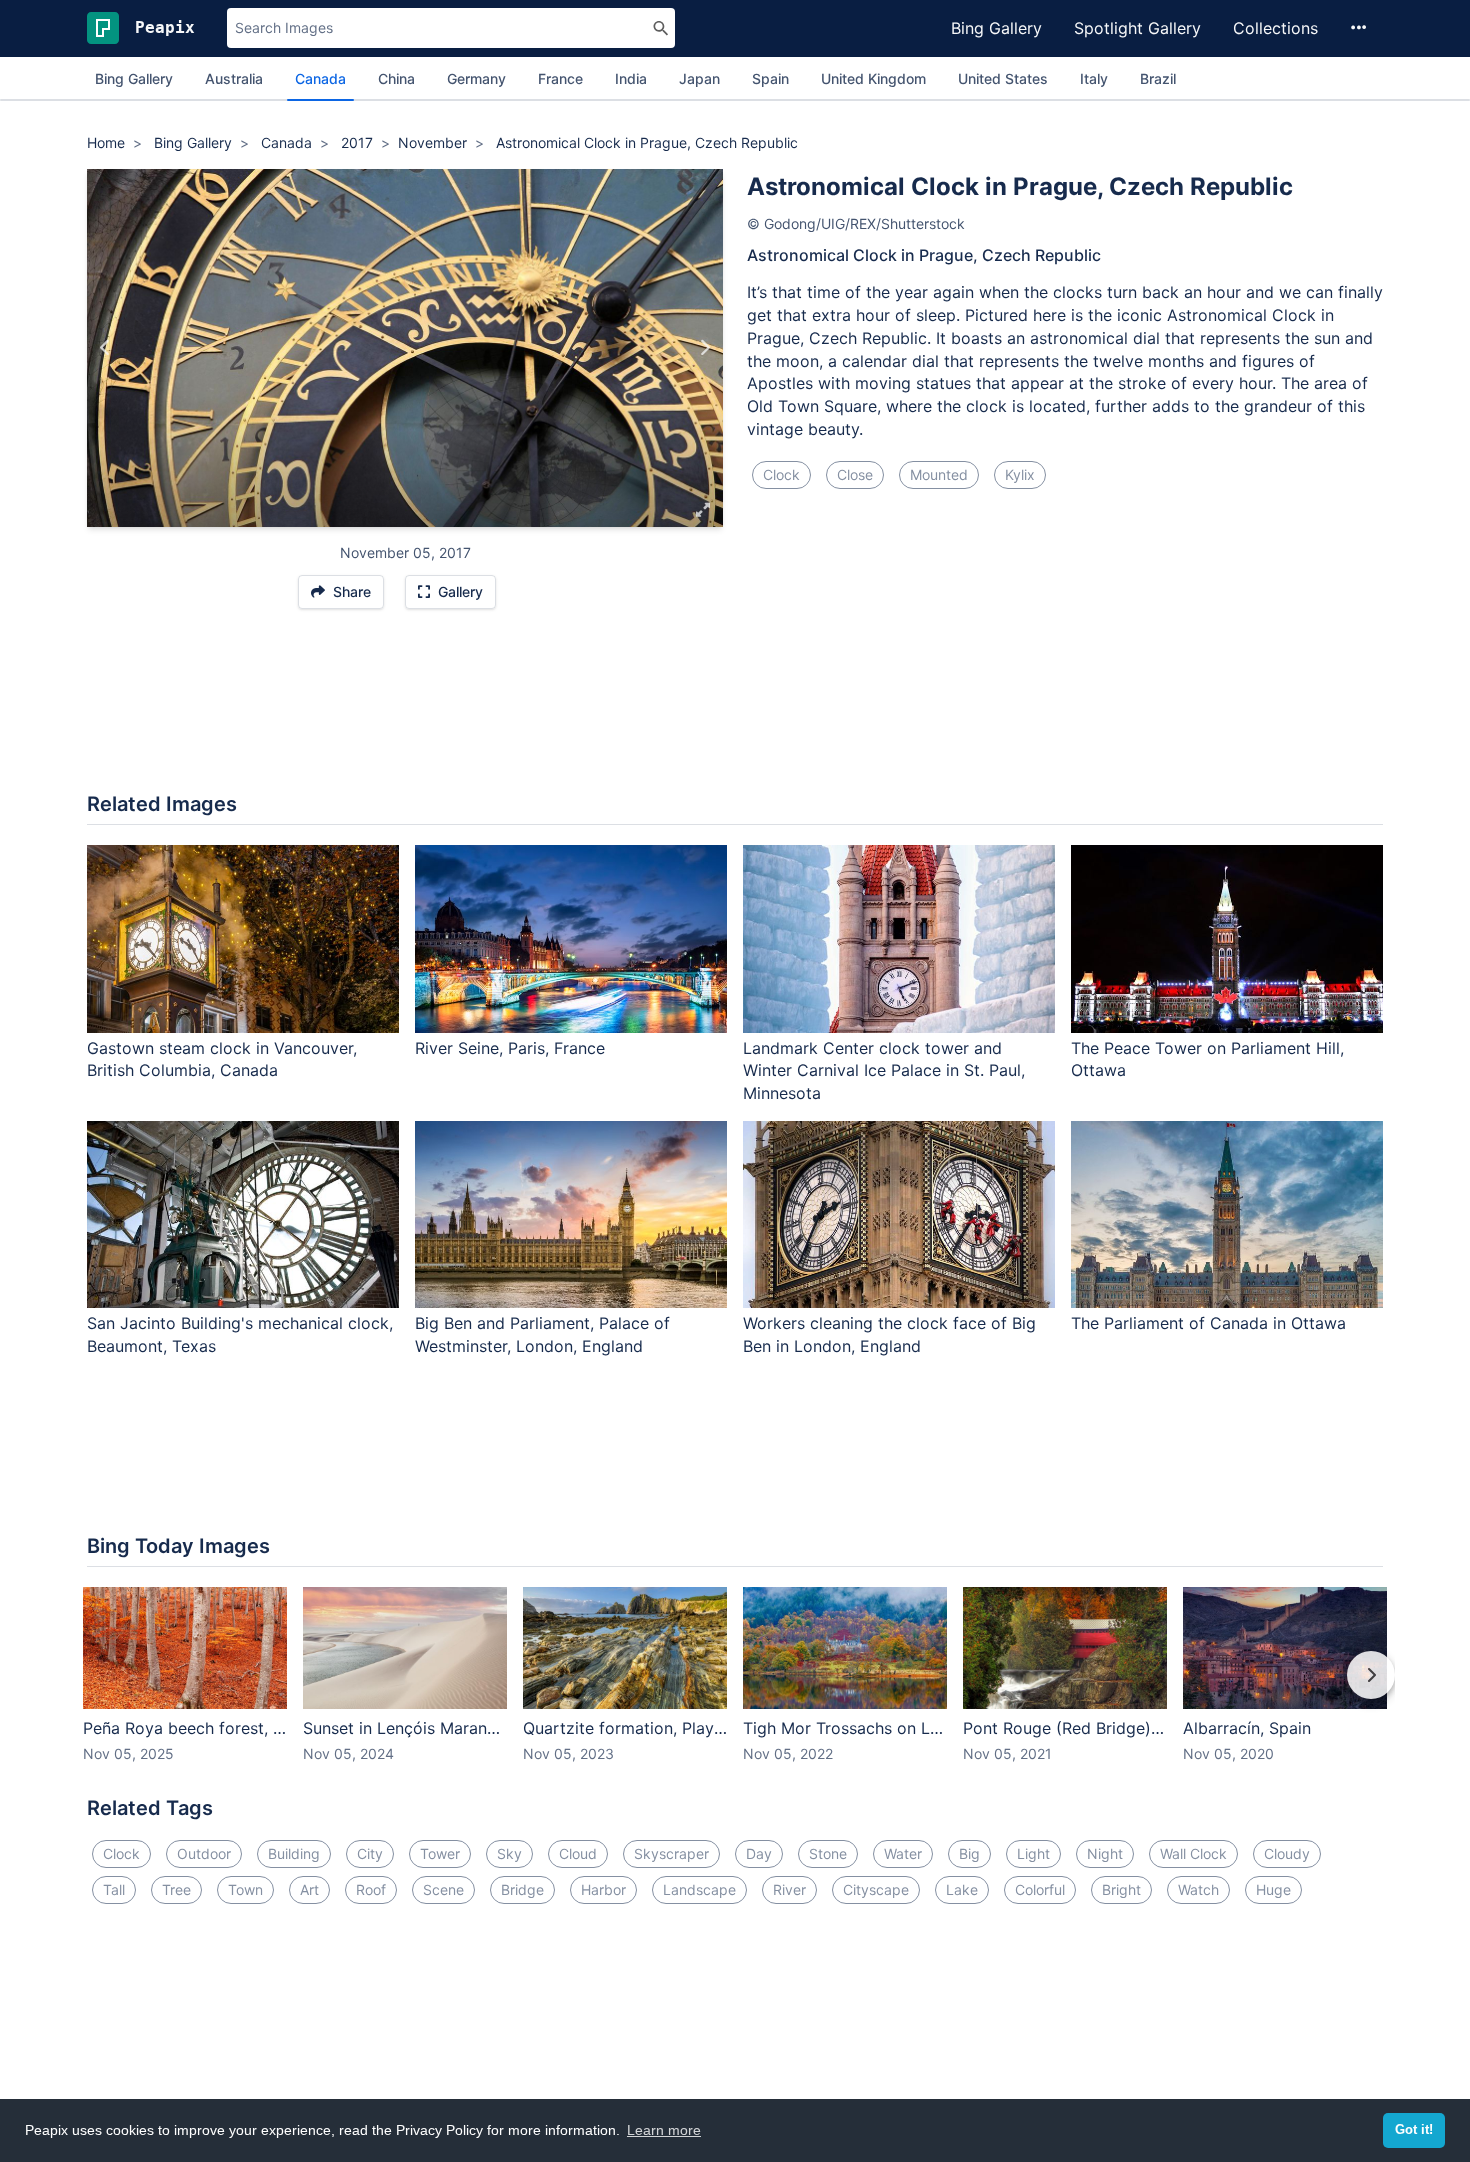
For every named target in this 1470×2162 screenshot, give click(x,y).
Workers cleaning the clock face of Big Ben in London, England (889, 1334)
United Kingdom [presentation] (873, 78)
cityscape (876, 1889)
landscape (699, 1889)
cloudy (1287, 1853)
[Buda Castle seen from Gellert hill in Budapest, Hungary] (704, 348)
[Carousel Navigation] (735, 1689)
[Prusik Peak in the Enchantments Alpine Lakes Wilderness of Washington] (105, 348)
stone (828, 1853)
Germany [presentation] (476, 78)
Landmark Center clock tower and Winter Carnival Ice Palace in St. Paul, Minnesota (884, 1071)
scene (443, 1889)
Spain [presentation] (770, 78)
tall (114, 1889)
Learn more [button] (664, 2130)
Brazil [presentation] (1158, 78)
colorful (1040, 1889)
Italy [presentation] (1094, 78)
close (855, 474)
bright (1121, 1889)
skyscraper (671, 1853)
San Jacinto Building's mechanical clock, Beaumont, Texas (240, 1334)
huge (1273, 1889)
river (789, 1889)
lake (962, 1889)
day (759, 1853)
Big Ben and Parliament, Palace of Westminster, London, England (542, 1334)
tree (176, 1889)
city (370, 1853)
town (245, 1889)
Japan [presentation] (699, 78)
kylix (1020, 474)
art (309, 1889)
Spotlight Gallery (1137, 28)
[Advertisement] (735, 711)
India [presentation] (631, 78)
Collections (1275, 28)
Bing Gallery (996, 28)
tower (440, 1853)
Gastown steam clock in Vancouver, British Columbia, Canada (222, 1059)
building (294, 1853)
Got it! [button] (1414, 2130)
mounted (939, 474)
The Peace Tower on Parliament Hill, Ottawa (1207, 1059)
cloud (578, 1853)
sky (509, 1853)
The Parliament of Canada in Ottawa (1208, 1323)
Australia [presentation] (234, 78)
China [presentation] (396, 78)
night (1105, 1853)
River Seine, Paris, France (510, 1048)
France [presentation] (560, 78)
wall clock (1193, 1853)
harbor (603, 1889)
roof (371, 1889)
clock (781, 474)
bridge (522, 1889)
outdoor (204, 1853)
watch (1198, 1889)
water (903, 1853)
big (969, 1853)
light (1033, 1853)
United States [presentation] (1003, 78)
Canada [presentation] (320, 78)
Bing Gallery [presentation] (134, 78)
